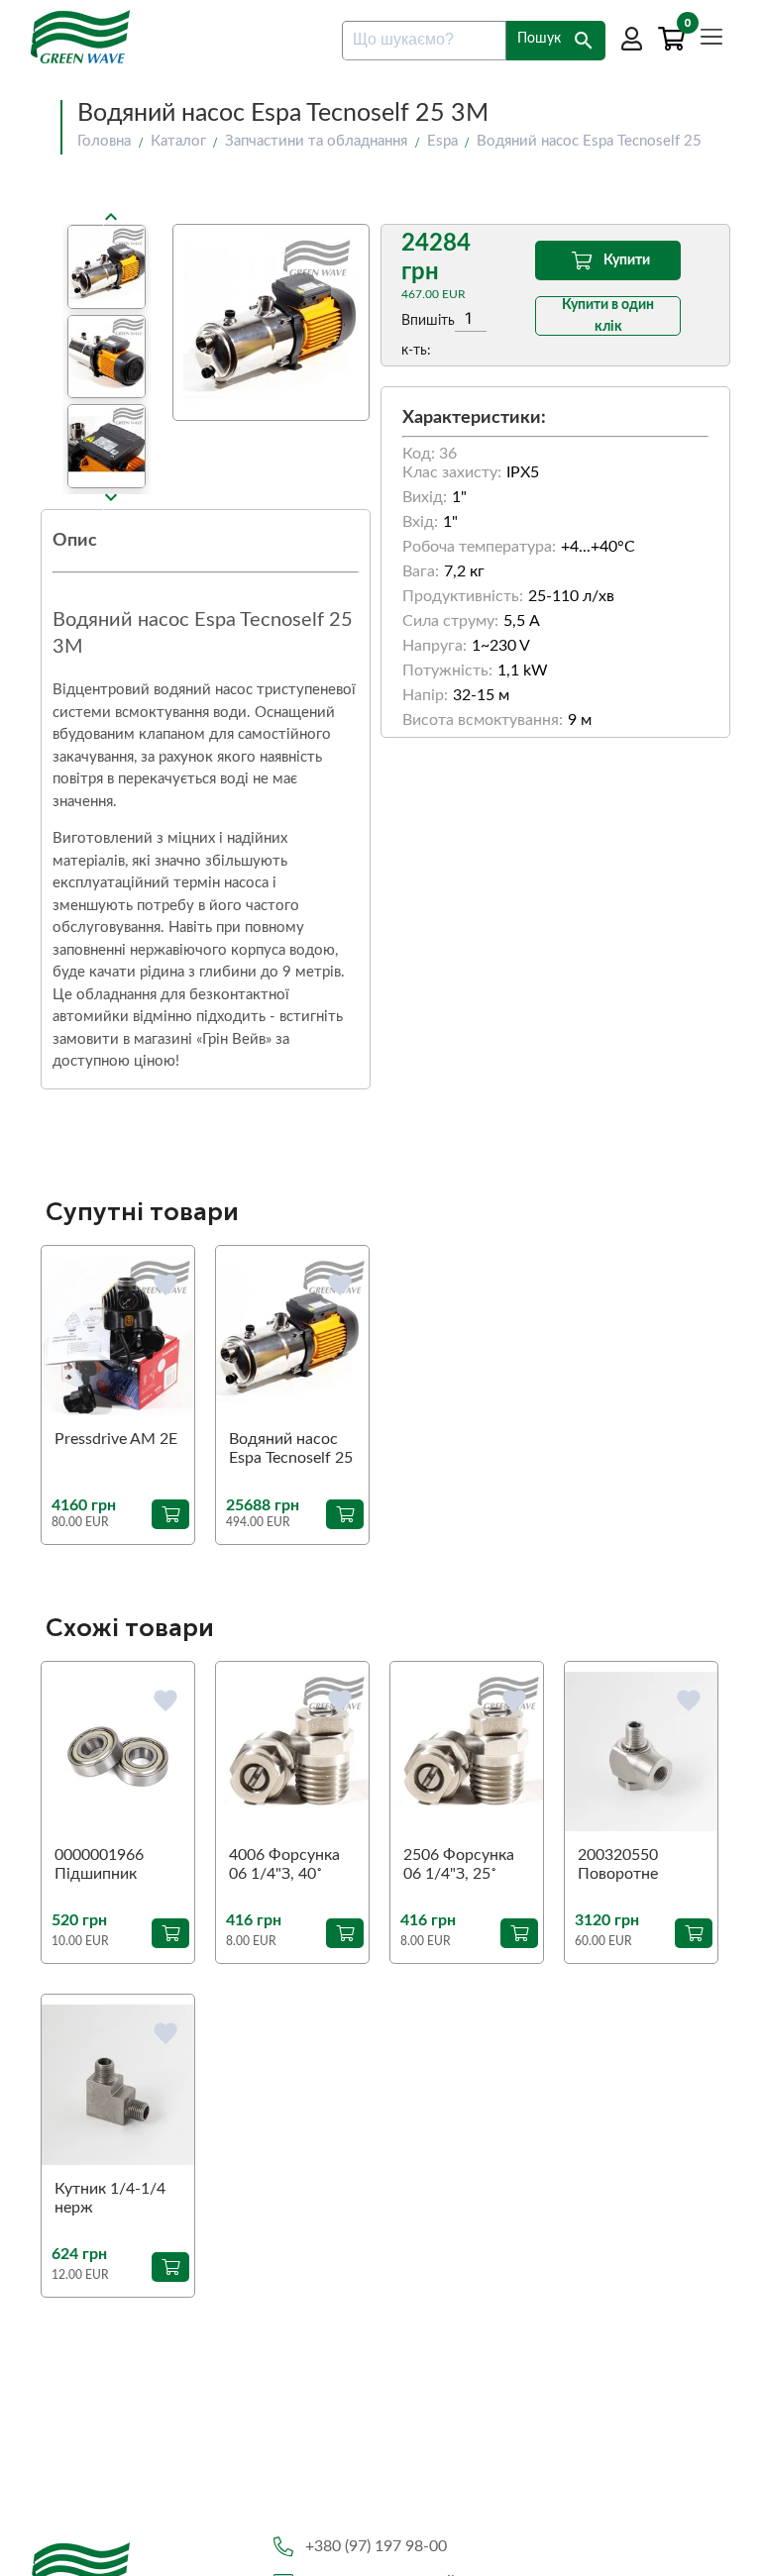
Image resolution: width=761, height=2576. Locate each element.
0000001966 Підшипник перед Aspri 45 (108, 1866)
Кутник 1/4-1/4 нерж (110, 2198)
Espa (442, 141)
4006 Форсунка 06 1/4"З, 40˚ (284, 1864)
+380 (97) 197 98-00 (376, 2546)
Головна (104, 141)
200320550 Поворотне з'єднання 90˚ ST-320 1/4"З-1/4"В (640, 1866)
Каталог (178, 141)
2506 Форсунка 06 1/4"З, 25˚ (459, 1864)
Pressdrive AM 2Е (116, 1439)
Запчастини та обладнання (316, 141)
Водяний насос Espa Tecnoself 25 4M (291, 1450)
